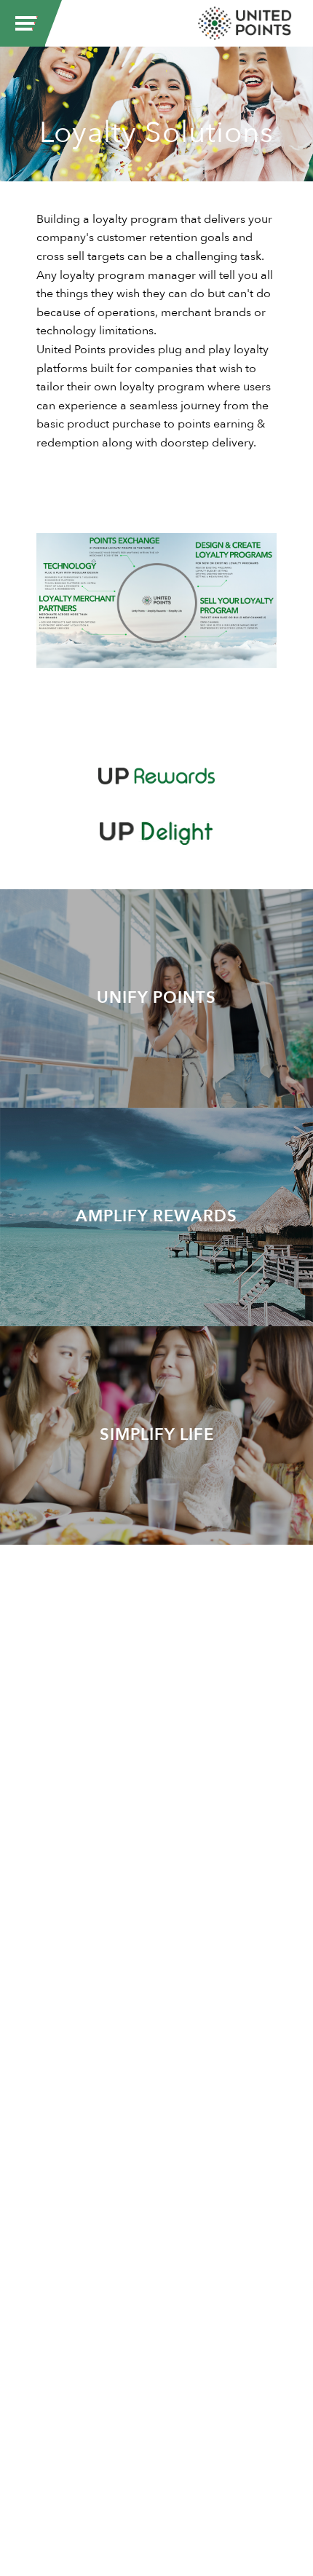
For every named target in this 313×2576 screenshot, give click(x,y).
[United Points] (245, 23)
